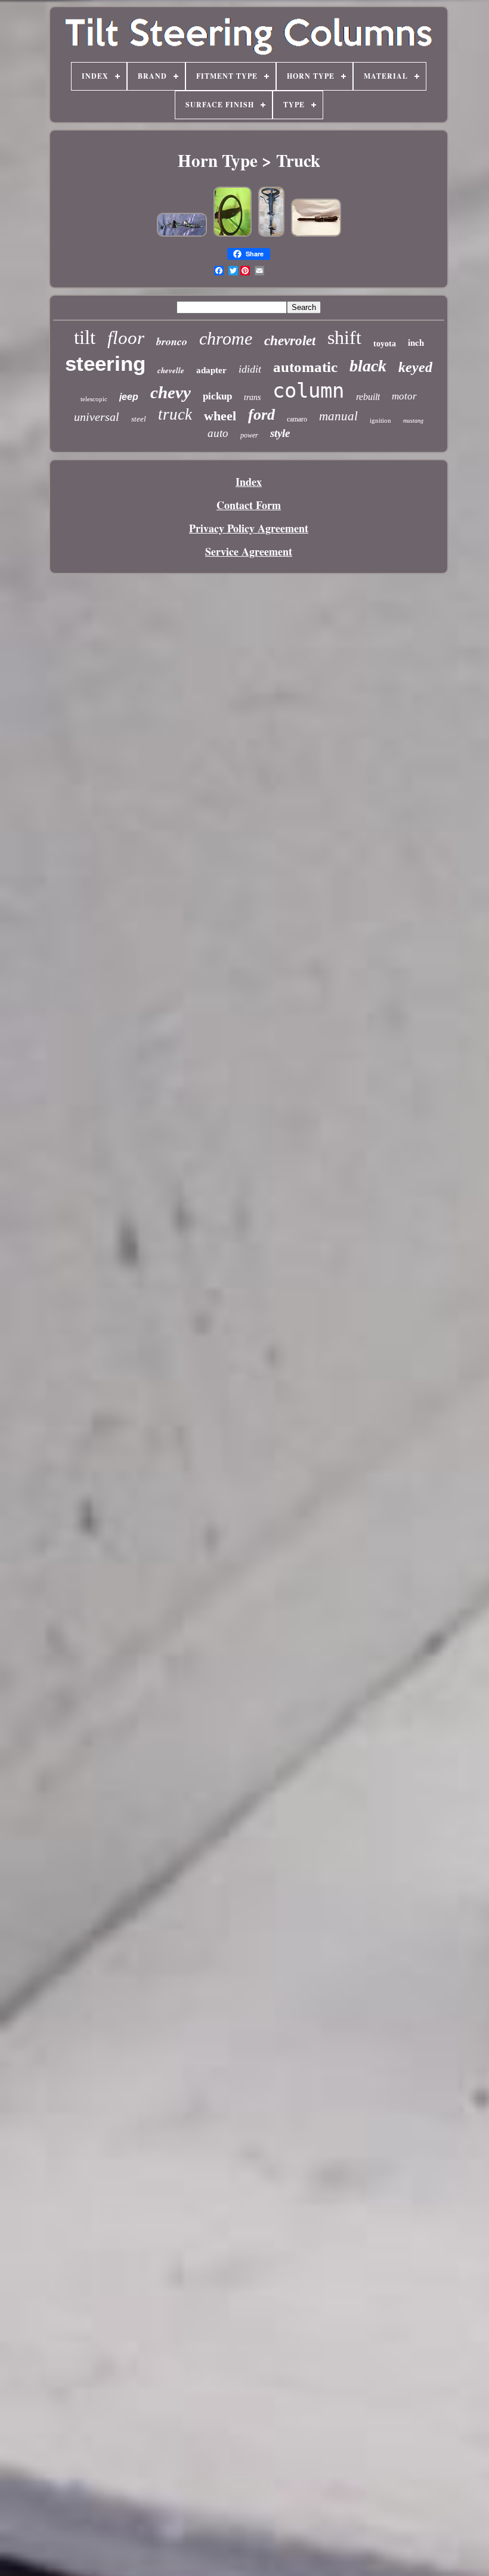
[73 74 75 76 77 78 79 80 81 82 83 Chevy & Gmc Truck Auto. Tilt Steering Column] (233, 234)
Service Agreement (249, 551)
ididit (250, 369)
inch (416, 342)
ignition (380, 420)
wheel (220, 416)
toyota (385, 344)
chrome (226, 338)
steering (105, 363)
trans (252, 397)
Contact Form (249, 505)
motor (404, 396)
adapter (211, 370)
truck (175, 414)
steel (139, 419)
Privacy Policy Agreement (249, 528)
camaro (297, 419)
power (249, 435)
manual (338, 416)
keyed (415, 367)
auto (218, 433)
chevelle (171, 370)
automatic (305, 367)
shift (344, 337)
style (280, 433)
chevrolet (290, 341)
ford (261, 415)
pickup (217, 396)
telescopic (94, 399)
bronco (172, 341)
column (308, 390)
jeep (129, 397)
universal (97, 417)
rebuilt (368, 397)
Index (249, 482)
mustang (413, 421)
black (368, 366)
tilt (85, 337)
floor (126, 338)
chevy (171, 392)
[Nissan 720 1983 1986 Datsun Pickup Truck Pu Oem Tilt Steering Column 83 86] (182, 234)
